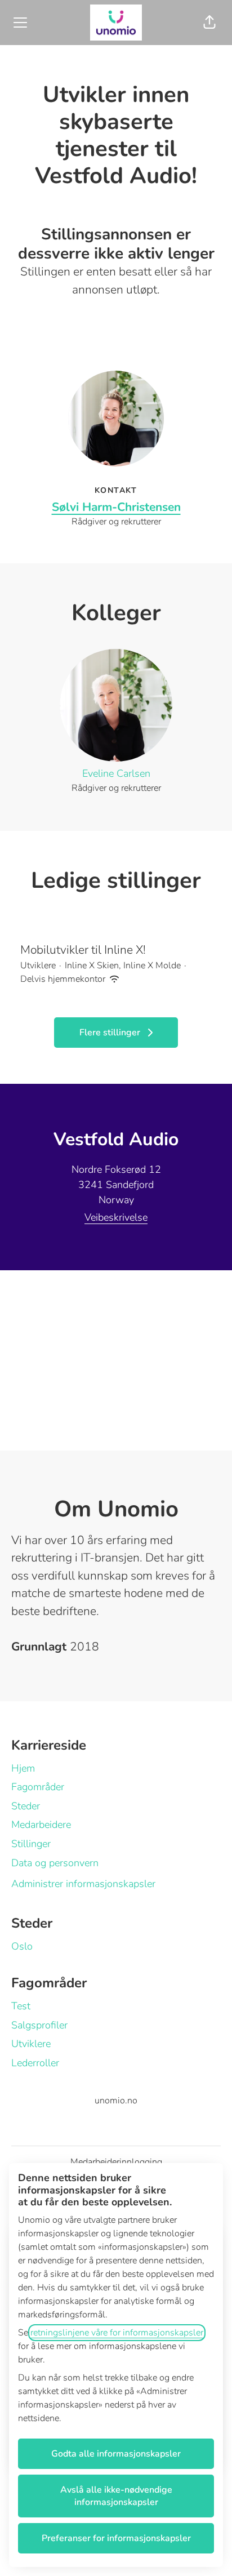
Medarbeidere (41, 1825)
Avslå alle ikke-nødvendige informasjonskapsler (116, 2496)
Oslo (22, 1946)
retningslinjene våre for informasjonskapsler (117, 2333)
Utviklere (31, 2044)
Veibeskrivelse (116, 1217)
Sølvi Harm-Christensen (116, 507)
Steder (26, 1806)
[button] (209, 23)
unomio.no (116, 2101)
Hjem (23, 1768)
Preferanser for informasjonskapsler (116, 2538)
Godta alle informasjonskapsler (116, 2454)
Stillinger (31, 1844)
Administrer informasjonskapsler (83, 1884)
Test (21, 2006)
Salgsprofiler (39, 2025)
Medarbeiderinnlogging (116, 2162)
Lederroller (35, 2063)
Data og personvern (55, 1863)
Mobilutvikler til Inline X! (83, 950)
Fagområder (38, 1787)
